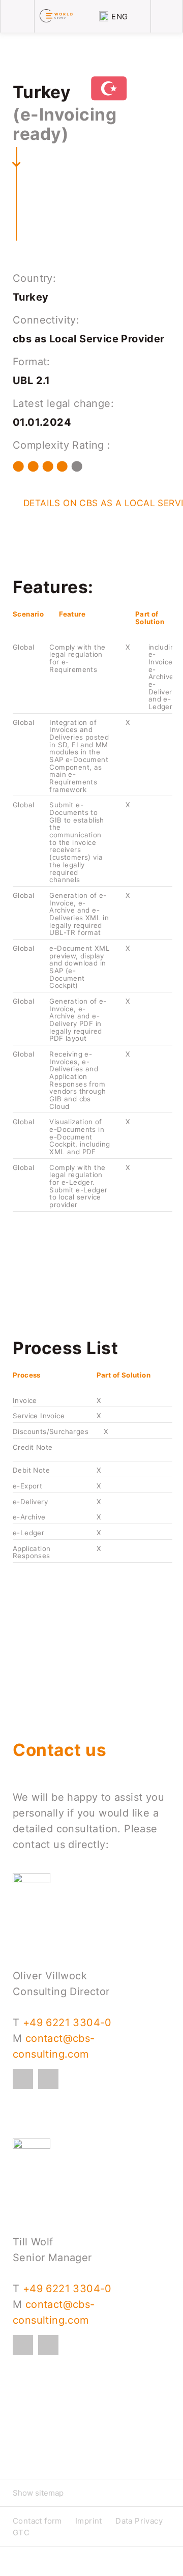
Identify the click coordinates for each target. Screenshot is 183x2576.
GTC (21, 2533)
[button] (91, 2493)
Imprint (89, 2521)
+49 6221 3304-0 (67, 2023)
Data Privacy (139, 2521)
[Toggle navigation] (17, 16)
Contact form (37, 2521)
